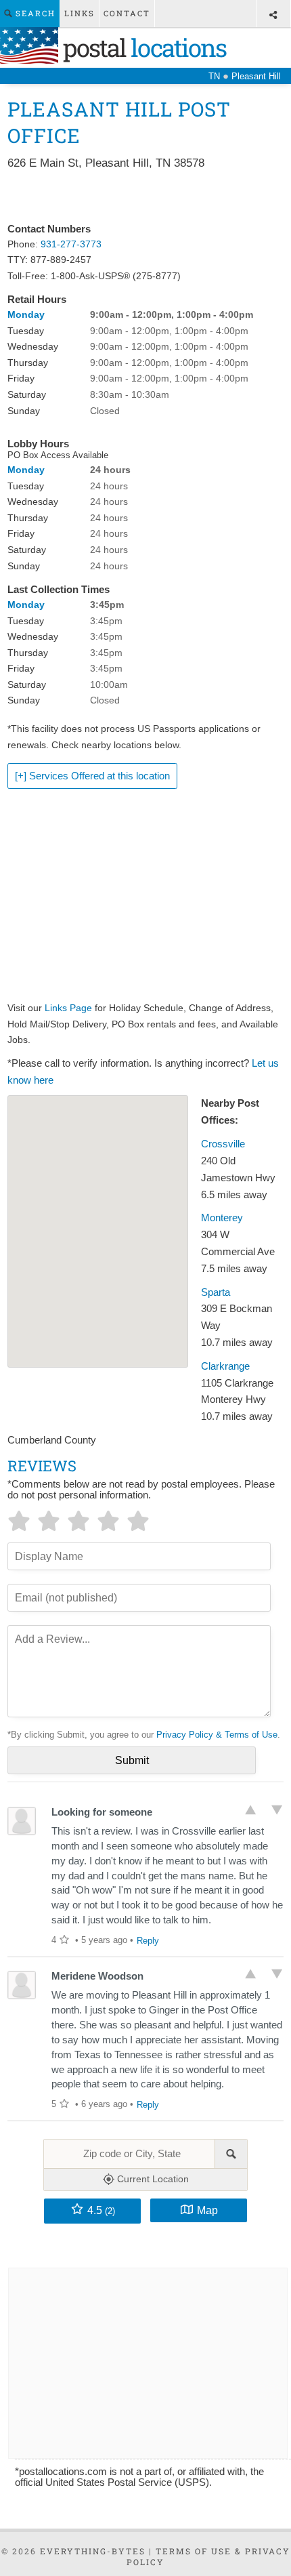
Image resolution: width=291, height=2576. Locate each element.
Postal (142, 47)
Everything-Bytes (93, 2551)
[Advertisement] (146, 197)
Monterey (222, 1218)
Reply (148, 1941)
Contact (127, 13)
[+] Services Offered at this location (92, 776)
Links (80, 13)
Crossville (223, 1144)
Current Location (152, 2179)
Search (34, 13)
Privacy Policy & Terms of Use (217, 1735)
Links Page (68, 1008)
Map (207, 2210)
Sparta (216, 1292)
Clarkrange (225, 1366)
